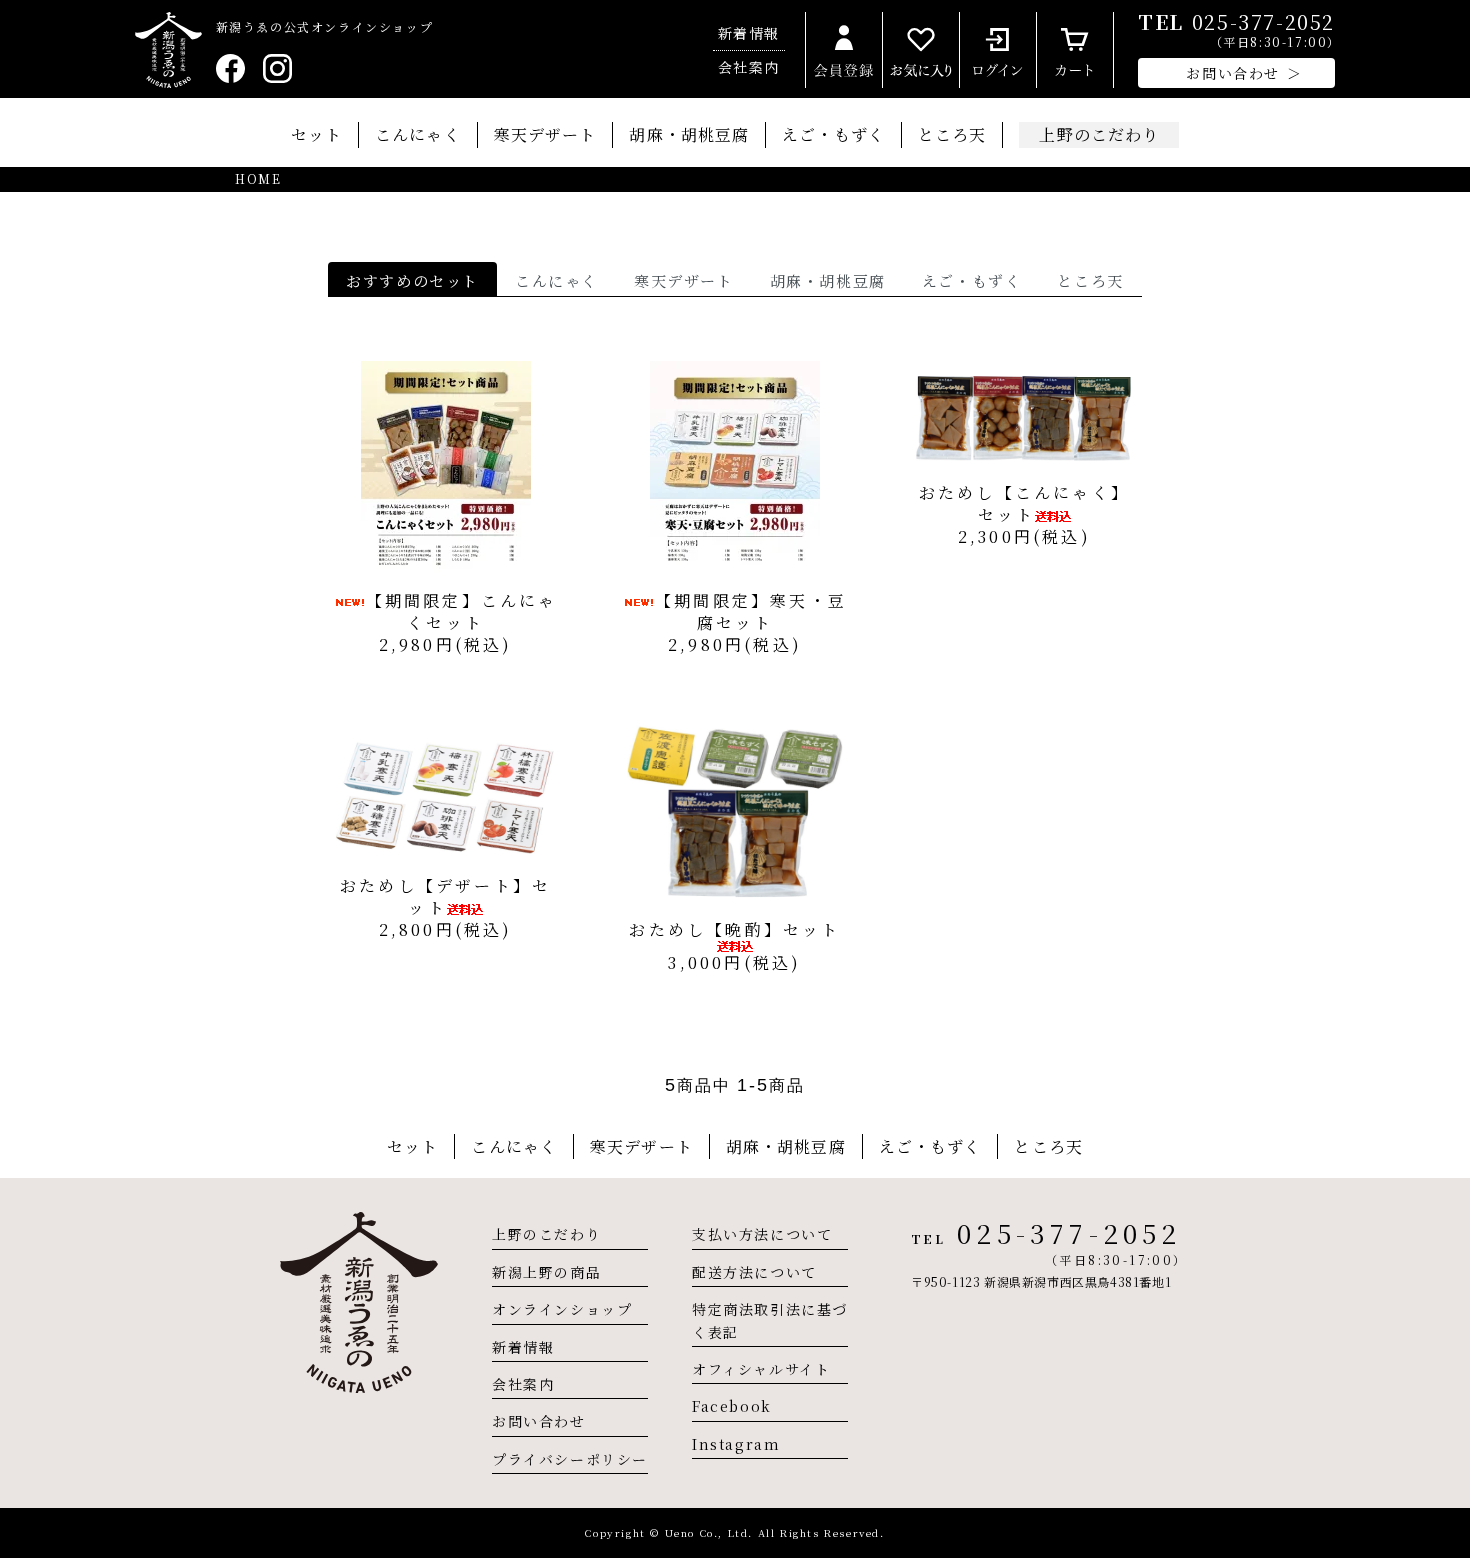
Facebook (732, 1406)
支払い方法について (762, 1234)
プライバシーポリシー (570, 1459)
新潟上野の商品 (546, 1272)
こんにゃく (418, 134)
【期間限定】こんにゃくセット (462, 611)
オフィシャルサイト (761, 1369)
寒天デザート (545, 134)
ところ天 (952, 134)
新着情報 (749, 33)
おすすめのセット (412, 280)
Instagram (736, 1444)
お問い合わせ (539, 1421)
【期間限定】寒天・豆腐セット (751, 611)
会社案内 (749, 67)
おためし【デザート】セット (445, 896)
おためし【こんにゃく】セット (1024, 503)
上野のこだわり (546, 1234)
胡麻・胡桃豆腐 (689, 134)
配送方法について (754, 1272)
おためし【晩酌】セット (734, 929)
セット (316, 134)
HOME (258, 179)
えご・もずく (833, 134)
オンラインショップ (562, 1309)
